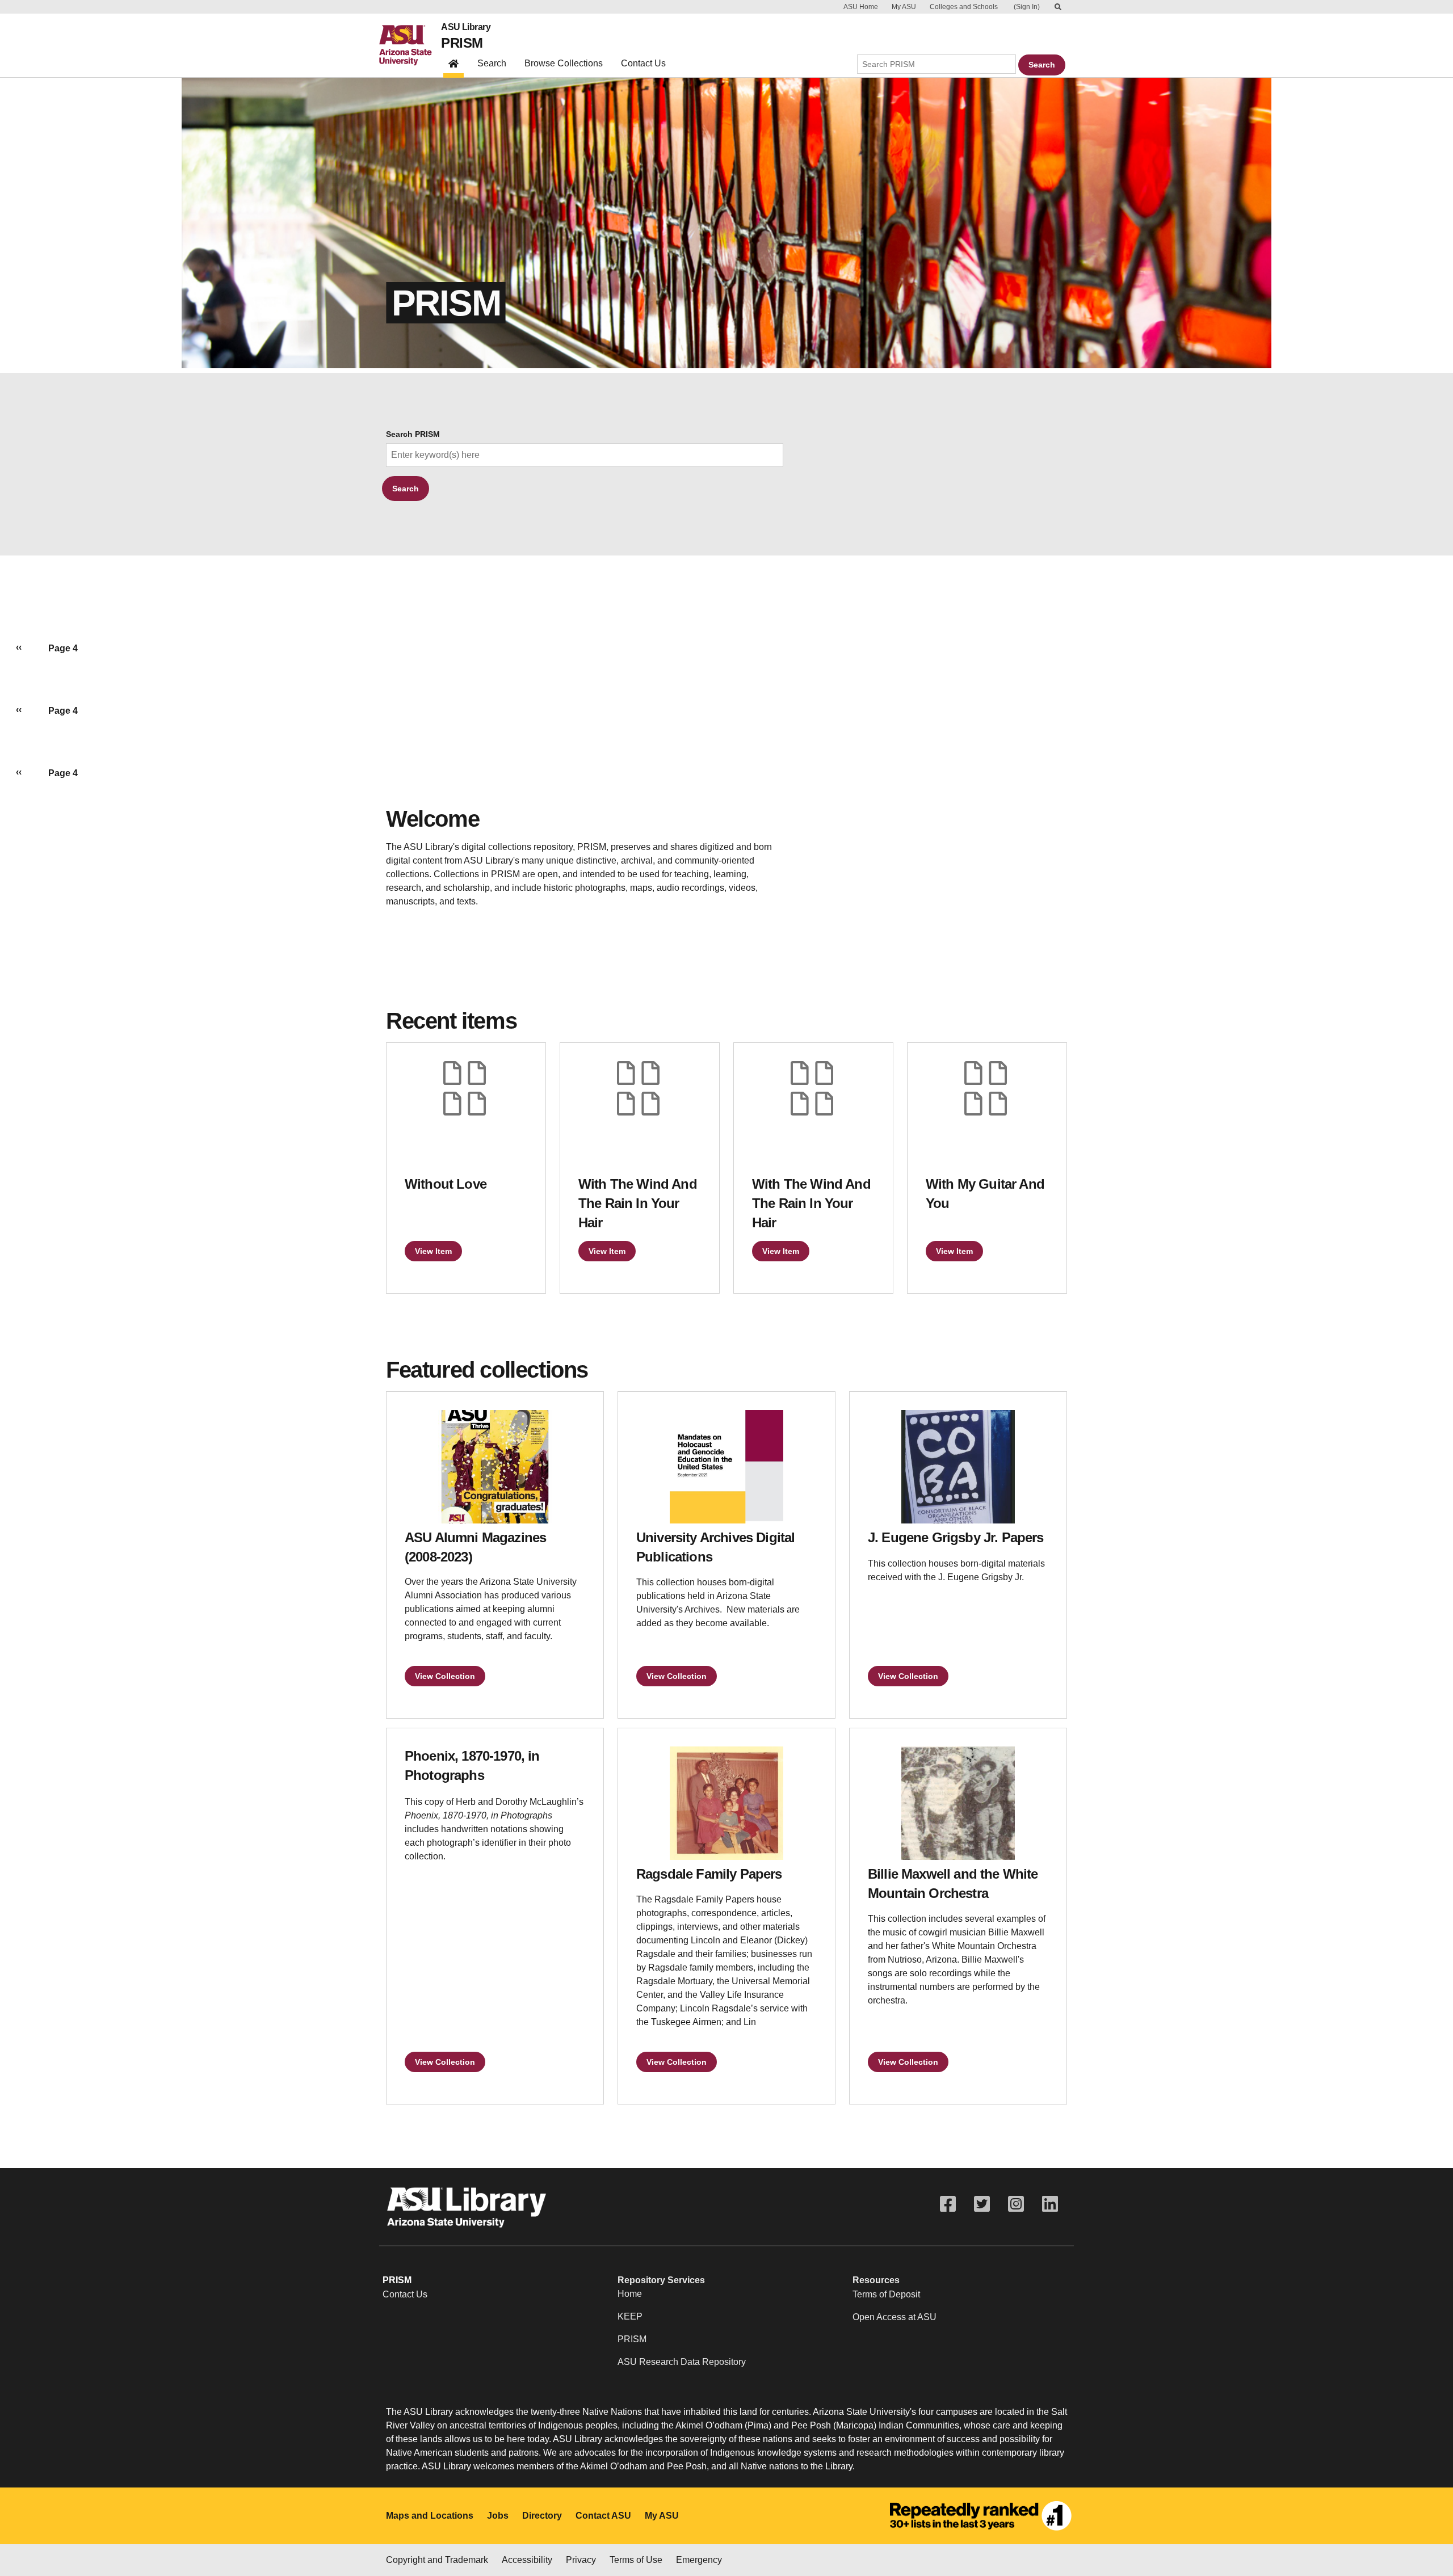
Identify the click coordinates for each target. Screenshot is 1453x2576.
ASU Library (466, 27)
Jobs (498, 2516)
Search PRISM (413, 434)
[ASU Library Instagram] (1016, 2204)
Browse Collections (564, 63)
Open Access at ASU (895, 2317)
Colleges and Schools (964, 7)
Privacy (581, 2560)
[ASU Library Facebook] (948, 2204)
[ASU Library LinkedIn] (1050, 2204)
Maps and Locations (430, 2516)
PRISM (462, 43)
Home (630, 2294)
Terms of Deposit (886, 2294)
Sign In (1027, 7)
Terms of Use (636, 2560)
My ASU (904, 7)
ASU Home (861, 7)
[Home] (410, 45)
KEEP (630, 2316)
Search (492, 63)
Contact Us (643, 63)
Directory (542, 2516)
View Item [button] (433, 1251)
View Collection (445, 1676)
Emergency (699, 2560)
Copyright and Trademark (437, 2560)
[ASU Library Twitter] (982, 2204)
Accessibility (527, 2560)
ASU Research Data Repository (682, 2362)
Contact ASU (603, 2516)
